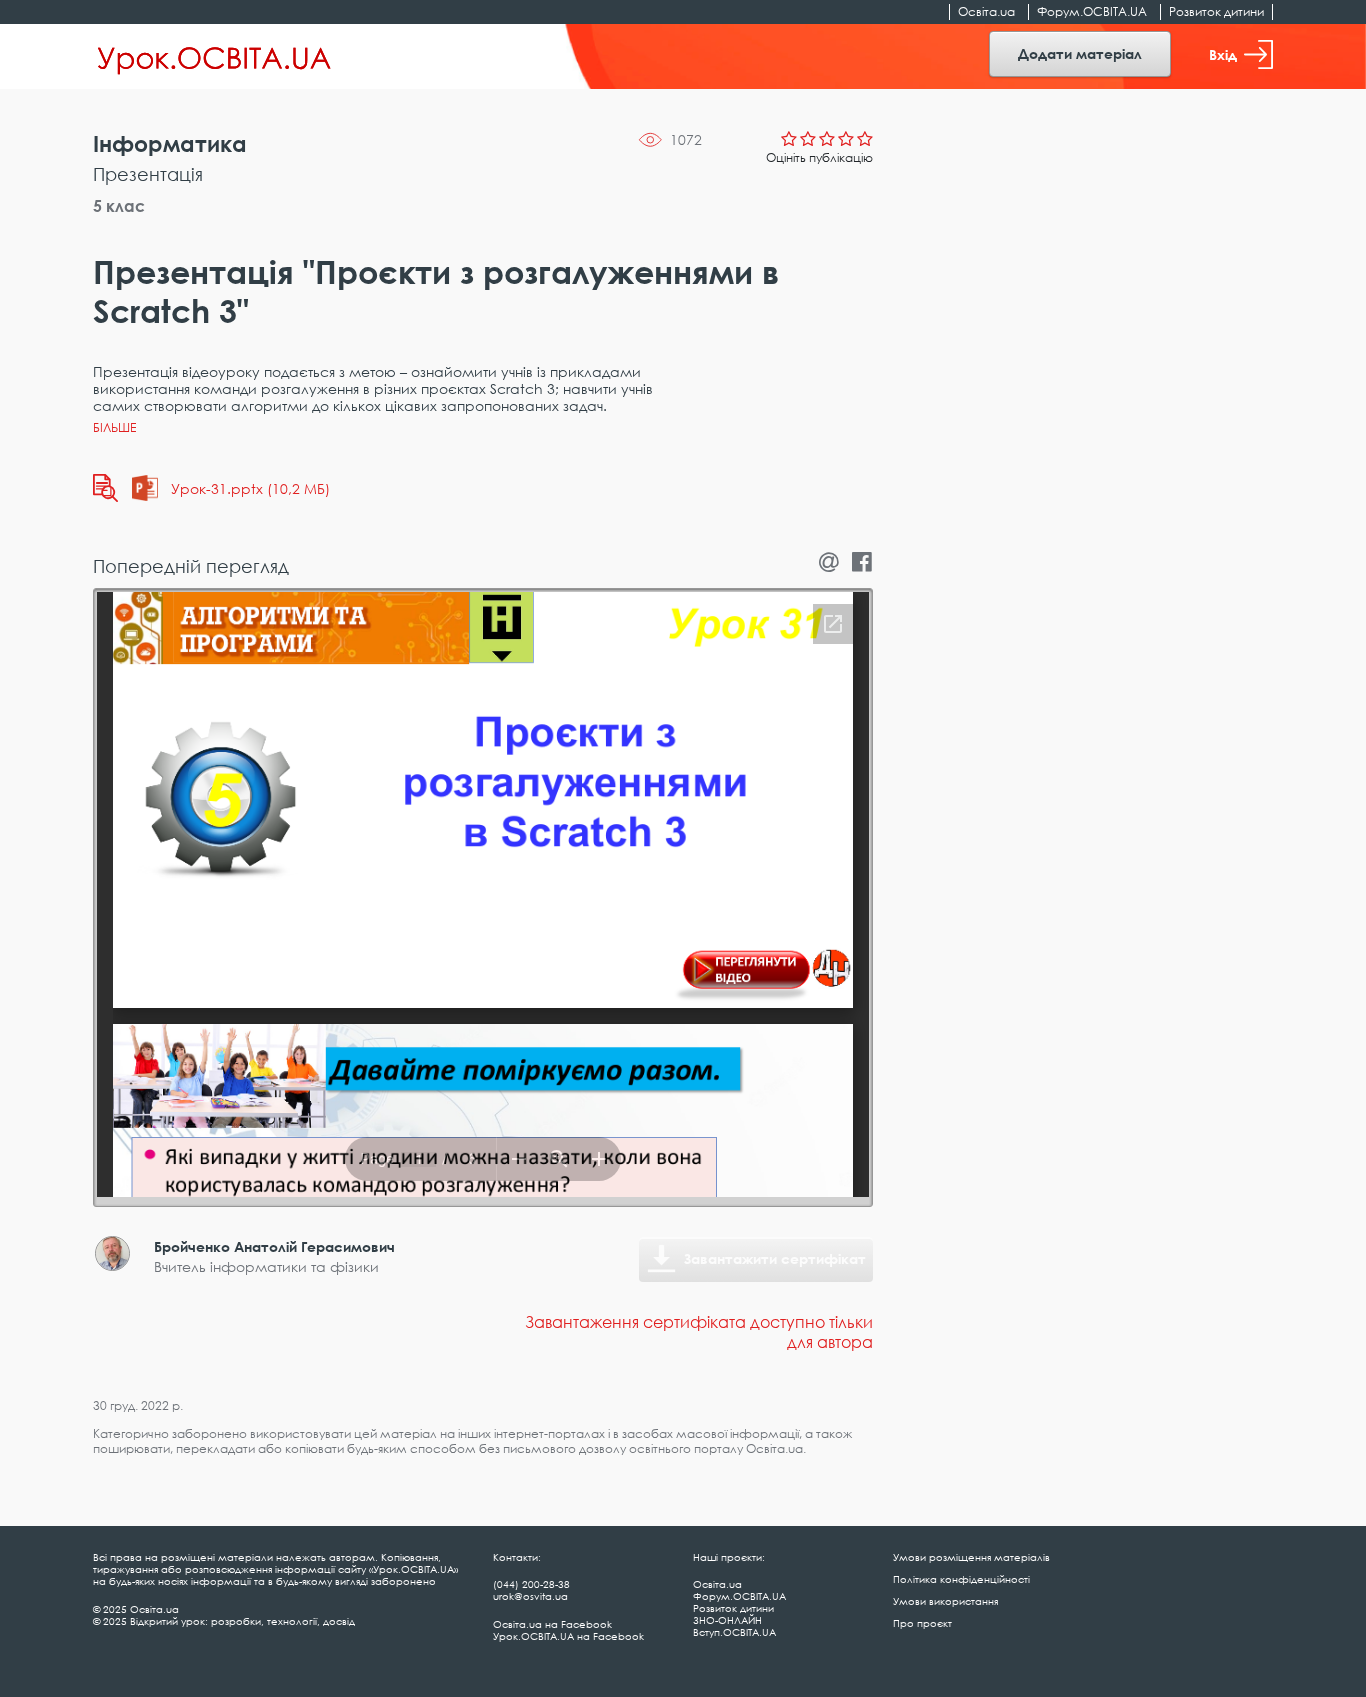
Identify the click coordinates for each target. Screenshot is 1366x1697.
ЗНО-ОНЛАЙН (727, 1620)
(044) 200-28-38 (531, 1584)
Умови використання (945, 1601)
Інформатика (170, 143)
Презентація (148, 174)
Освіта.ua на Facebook (552, 1624)
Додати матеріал (1080, 53)
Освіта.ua (986, 11)
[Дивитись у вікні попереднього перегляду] (105, 488)
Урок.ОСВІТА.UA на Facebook (568, 1636)
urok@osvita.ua (530, 1596)
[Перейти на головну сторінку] (214, 57)
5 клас (119, 206)
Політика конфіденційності (961, 1579)
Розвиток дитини (1216, 11)
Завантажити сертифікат (775, 1258)
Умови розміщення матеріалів (971, 1557)
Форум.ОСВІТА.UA (1092, 11)
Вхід (1223, 54)
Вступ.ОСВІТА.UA (734, 1632)
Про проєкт (922, 1623)
